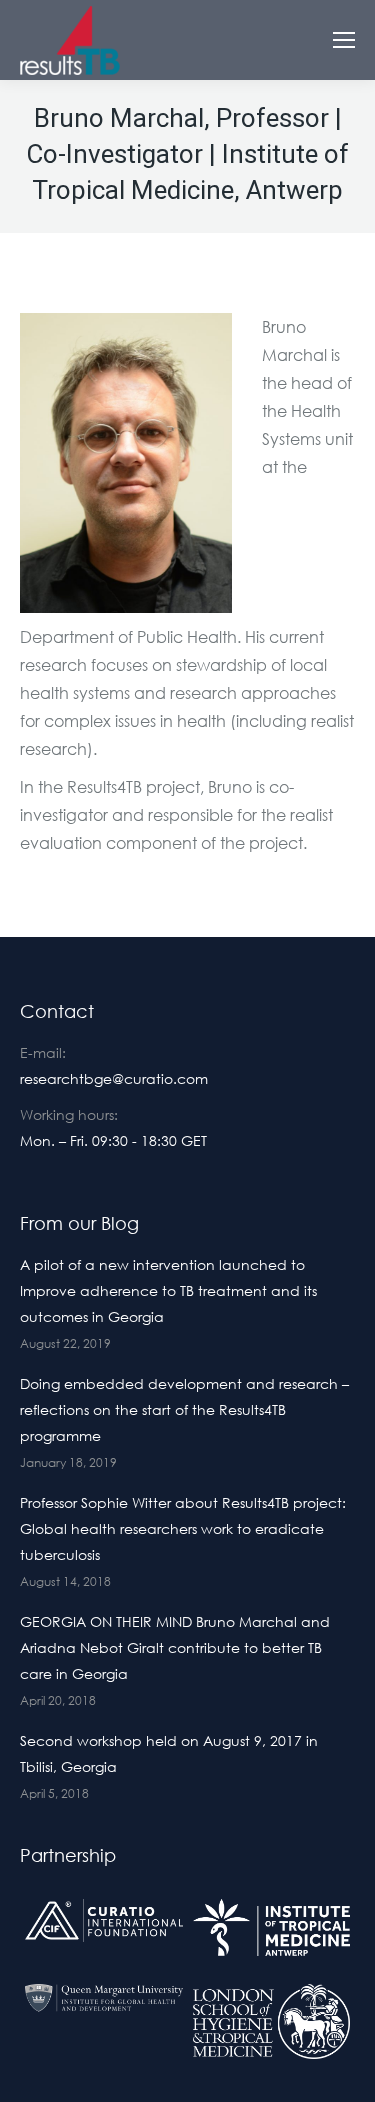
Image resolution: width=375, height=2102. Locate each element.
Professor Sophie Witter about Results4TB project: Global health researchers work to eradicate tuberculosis (183, 1528)
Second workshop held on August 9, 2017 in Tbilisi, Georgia (169, 1753)
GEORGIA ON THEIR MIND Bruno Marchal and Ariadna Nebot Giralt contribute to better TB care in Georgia (175, 1647)
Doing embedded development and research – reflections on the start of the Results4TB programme (184, 1409)
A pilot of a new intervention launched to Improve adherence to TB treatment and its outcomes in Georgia (168, 1290)
